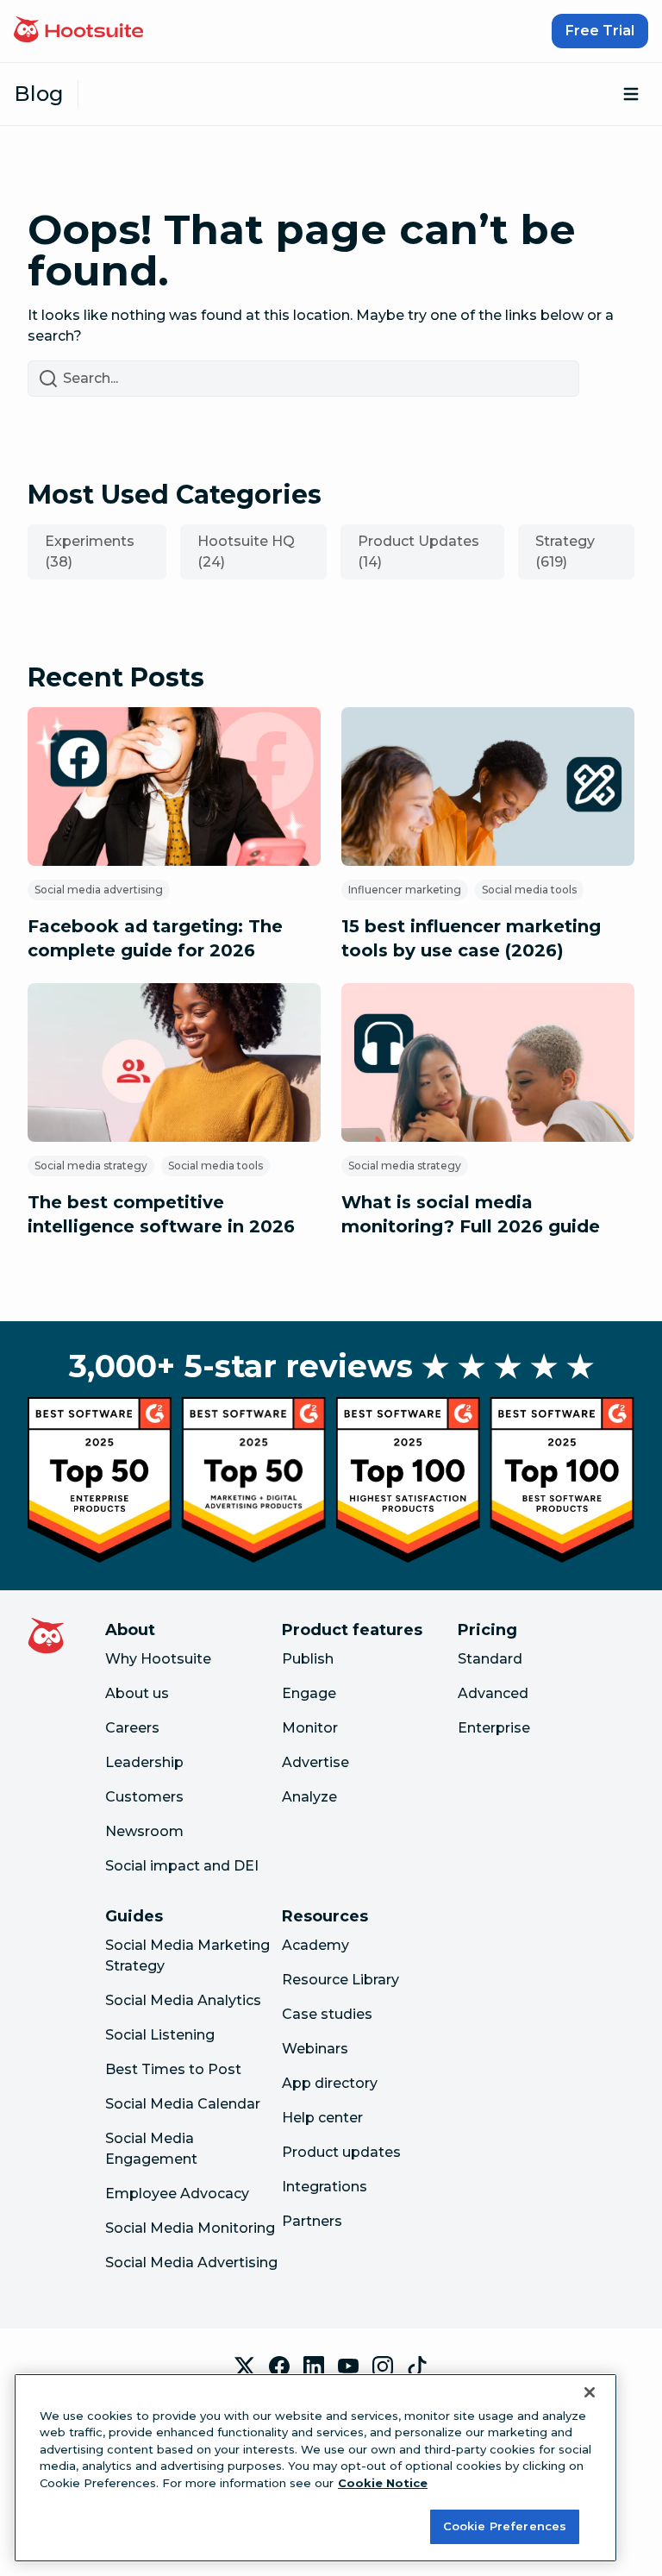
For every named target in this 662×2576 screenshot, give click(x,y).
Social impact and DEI (182, 1866)
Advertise (315, 1762)
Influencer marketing (405, 890)
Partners (312, 2221)
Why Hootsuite (158, 1659)
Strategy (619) (565, 552)
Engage (309, 1693)
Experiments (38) (90, 552)
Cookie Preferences (505, 2526)
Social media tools (529, 890)
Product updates (341, 2152)
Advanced (493, 1693)
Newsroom (144, 1831)
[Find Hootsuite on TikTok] (417, 2366)
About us (137, 1693)
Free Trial (600, 31)
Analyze (309, 1797)
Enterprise (494, 1728)
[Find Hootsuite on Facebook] (279, 2366)
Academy (315, 1945)
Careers (132, 1728)
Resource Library (340, 1980)
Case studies (327, 2014)
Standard (490, 1659)
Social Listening (160, 2035)
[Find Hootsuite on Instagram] (383, 2366)
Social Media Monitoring (190, 2228)
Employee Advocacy (177, 2194)
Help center (322, 2118)
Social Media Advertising (191, 2263)
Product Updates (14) (418, 552)
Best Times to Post (173, 2069)
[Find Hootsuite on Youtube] (348, 2366)
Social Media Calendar (183, 2104)
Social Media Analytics (183, 2000)
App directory (330, 2083)
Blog (39, 94)
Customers (144, 1797)
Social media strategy (91, 1166)
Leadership (144, 1762)
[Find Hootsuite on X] (245, 2366)
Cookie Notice (383, 2483)
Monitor (310, 1728)
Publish (308, 1659)
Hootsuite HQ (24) (246, 552)
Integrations (325, 2187)
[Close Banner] (590, 2392)
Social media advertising (99, 890)
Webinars (315, 2049)
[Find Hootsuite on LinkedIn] (314, 2366)
